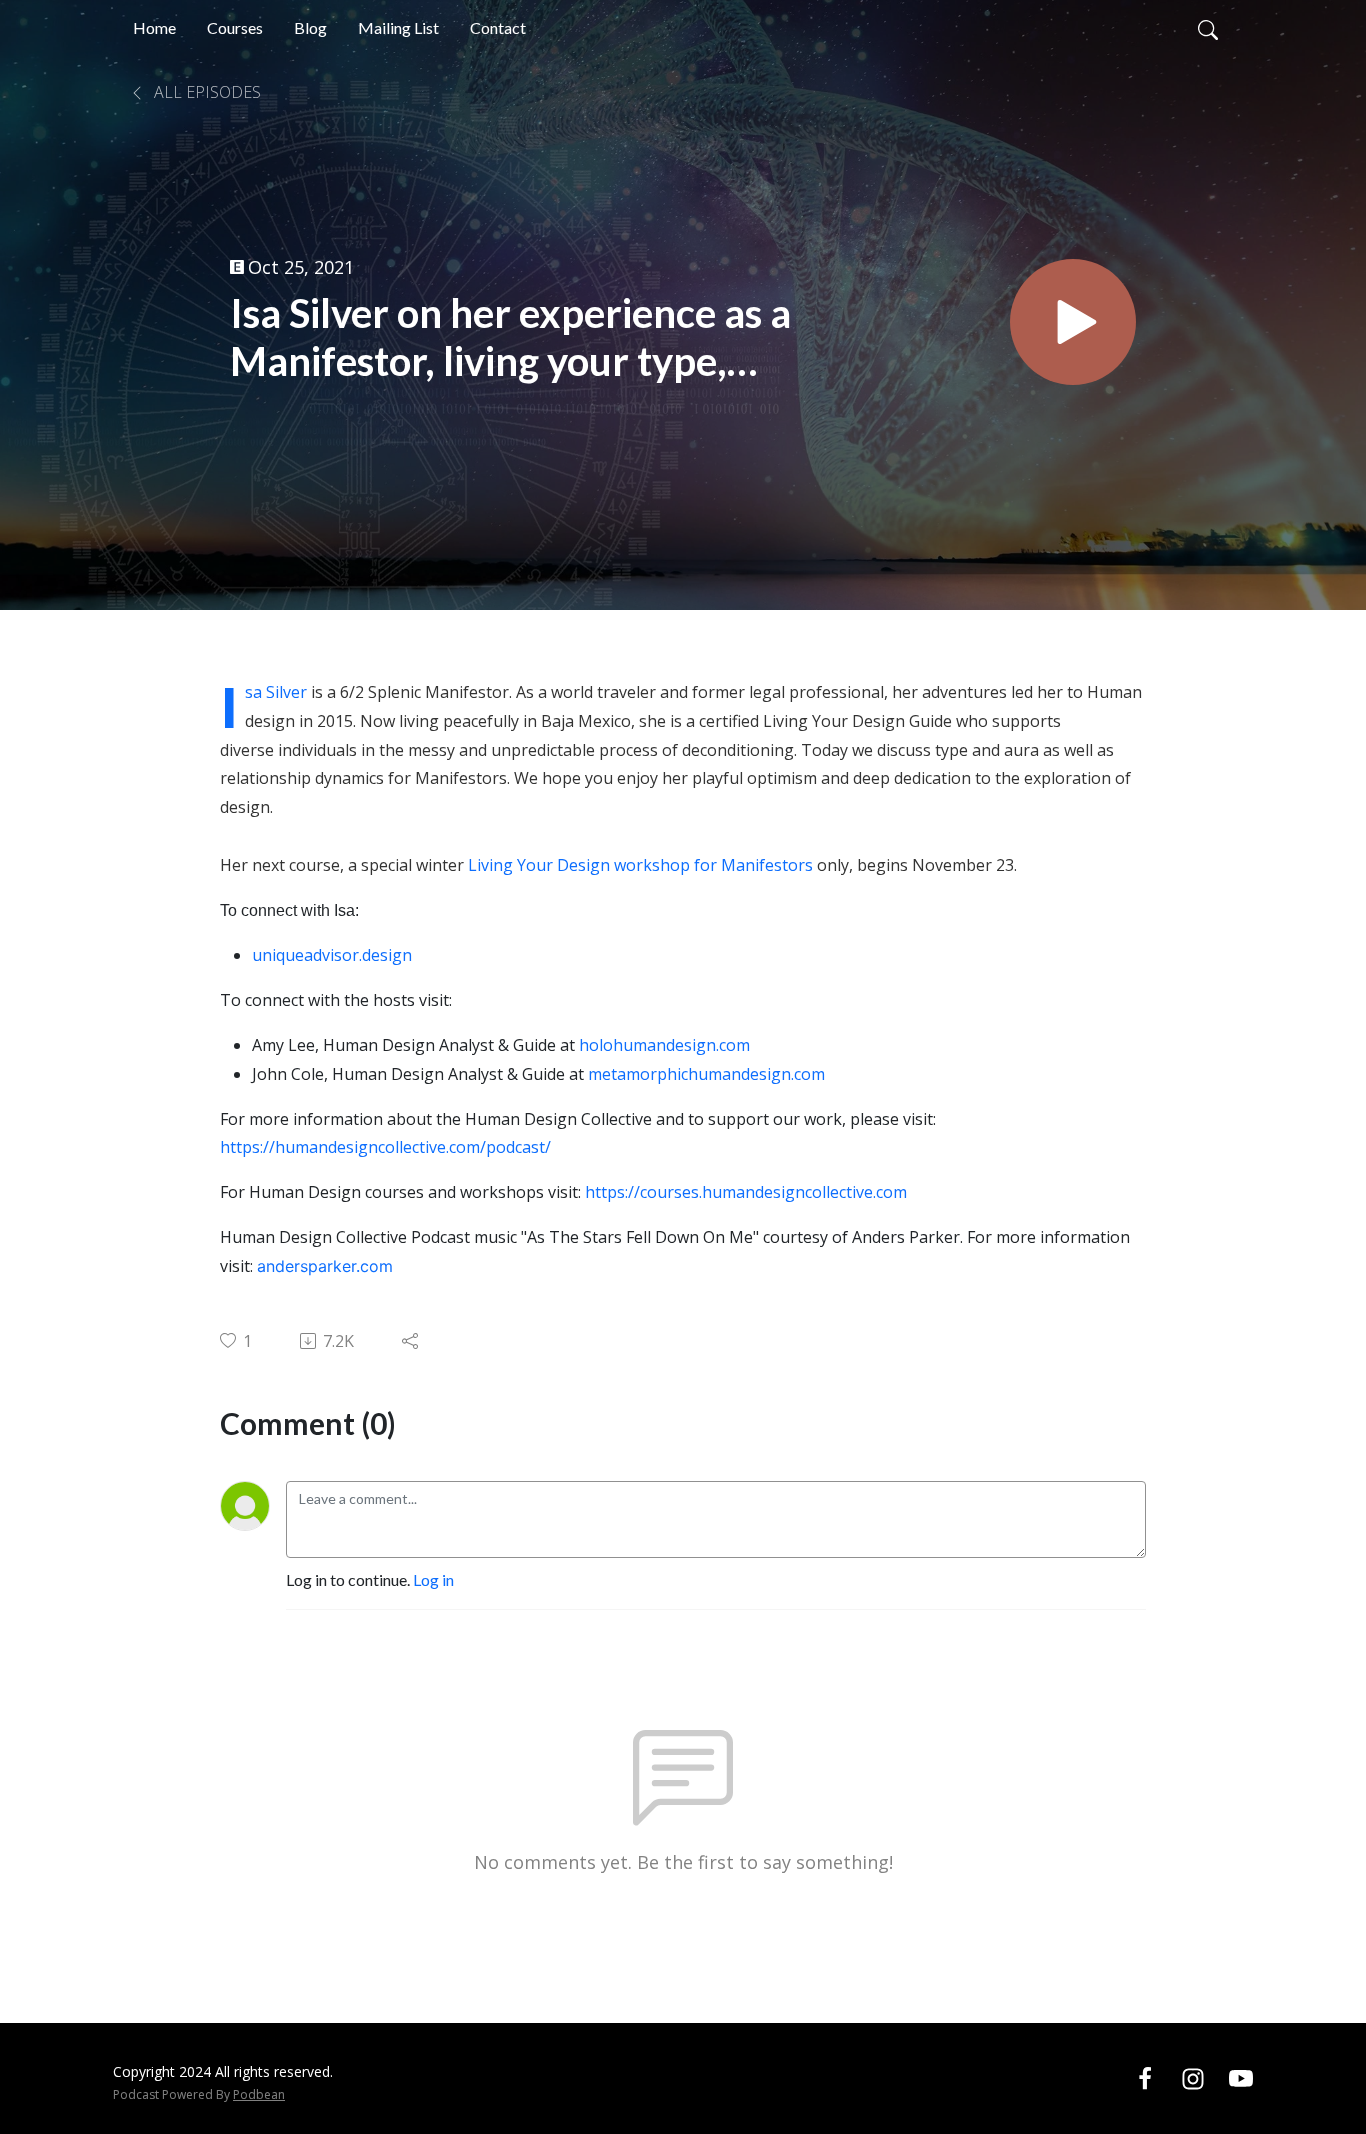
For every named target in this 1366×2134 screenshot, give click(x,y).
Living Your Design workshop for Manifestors (642, 865)
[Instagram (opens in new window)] (1193, 2077)
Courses (235, 27)
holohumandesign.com (664, 1045)
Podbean (259, 2094)
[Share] (411, 1341)
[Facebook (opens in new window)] (1145, 2077)
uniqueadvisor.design (332, 955)
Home (154, 27)
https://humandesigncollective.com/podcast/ (385, 1147)
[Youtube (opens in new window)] (1241, 2077)
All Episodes (205, 92)
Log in (433, 1579)
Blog (310, 27)
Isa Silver (276, 692)
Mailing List (398, 27)
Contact (498, 27)
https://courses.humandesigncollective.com (746, 1192)
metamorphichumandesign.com (706, 1074)
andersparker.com (325, 1266)
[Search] (1208, 28)
